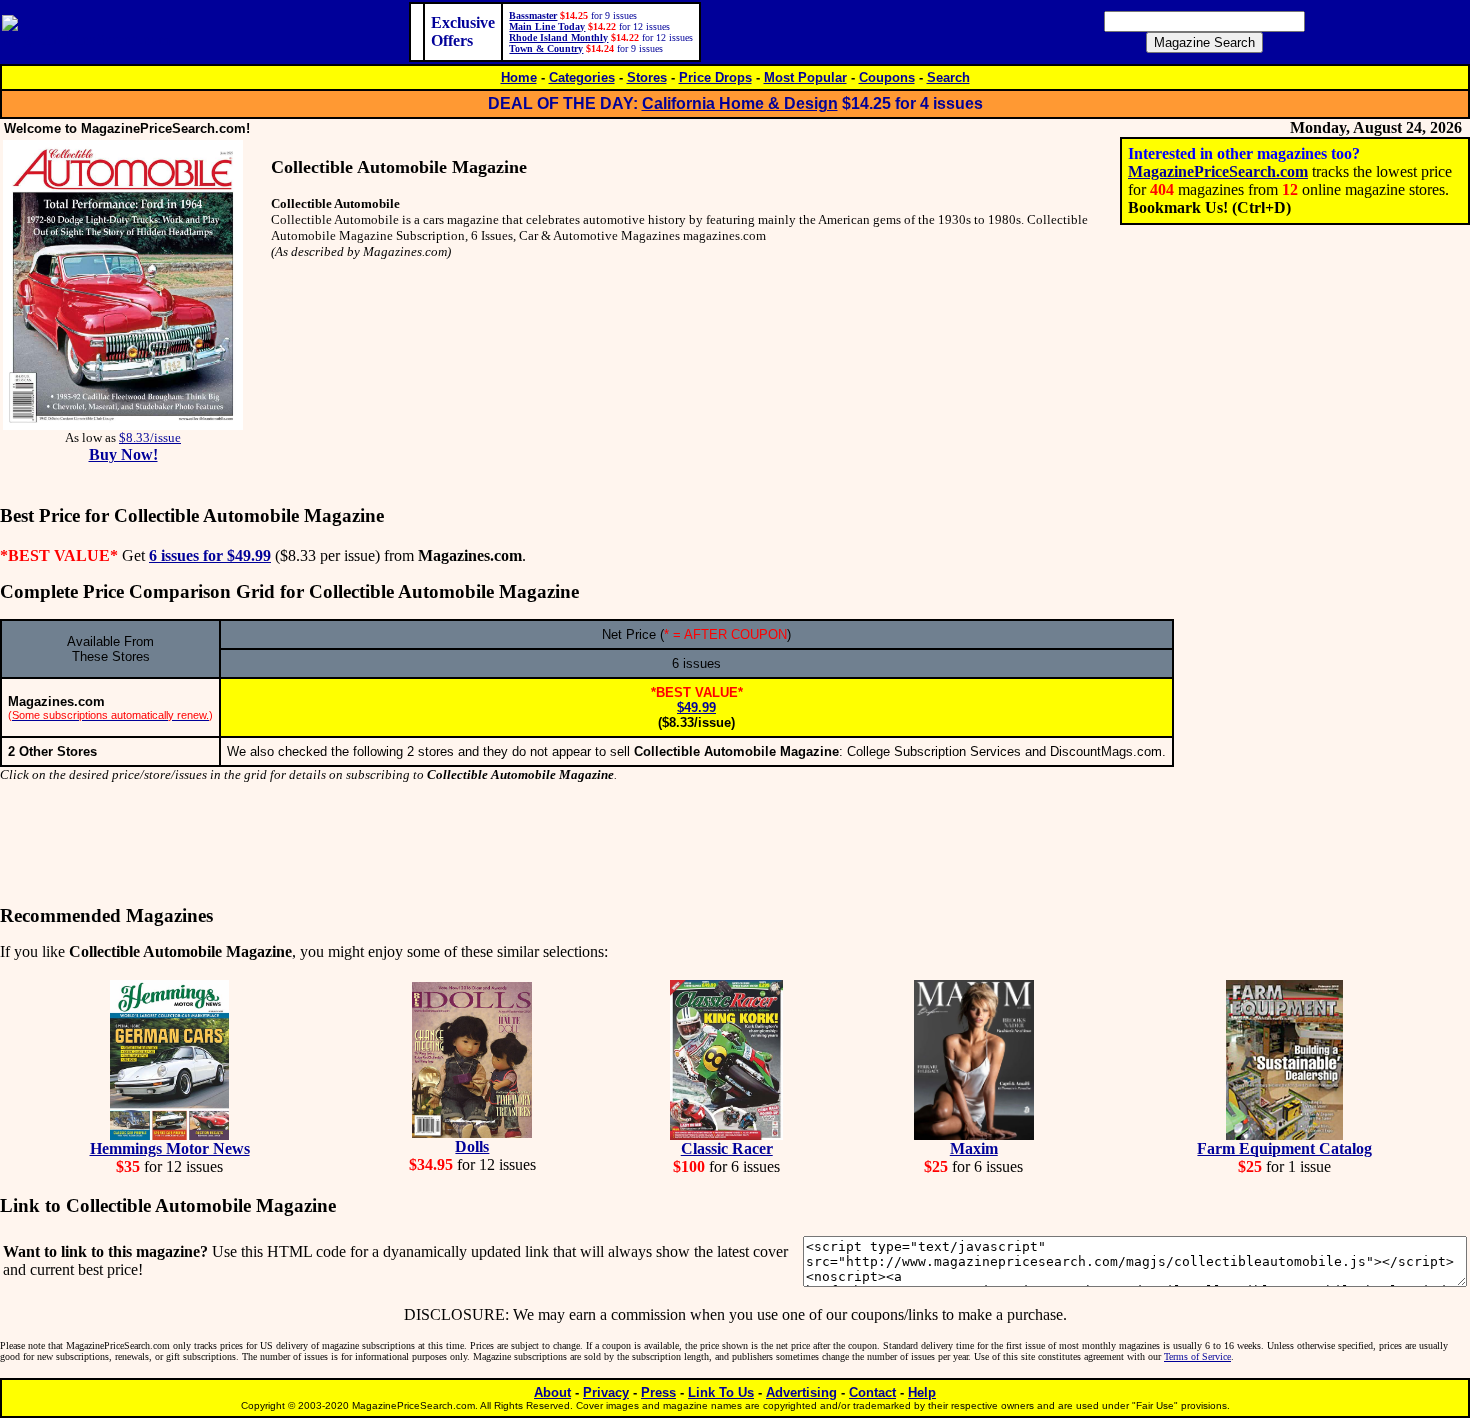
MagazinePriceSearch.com (1218, 171)
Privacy (606, 1392)
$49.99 (696, 707)
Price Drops (715, 77)
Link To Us (721, 1392)
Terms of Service (1197, 1356)
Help (922, 1392)
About (552, 1392)
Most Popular (805, 77)
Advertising (801, 1392)
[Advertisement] (735, 844)
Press (658, 1392)
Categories (582, 77)
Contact (872, 1392)
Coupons (887, 77)
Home (519, 77)
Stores (647, 77)
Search (948, 77)
